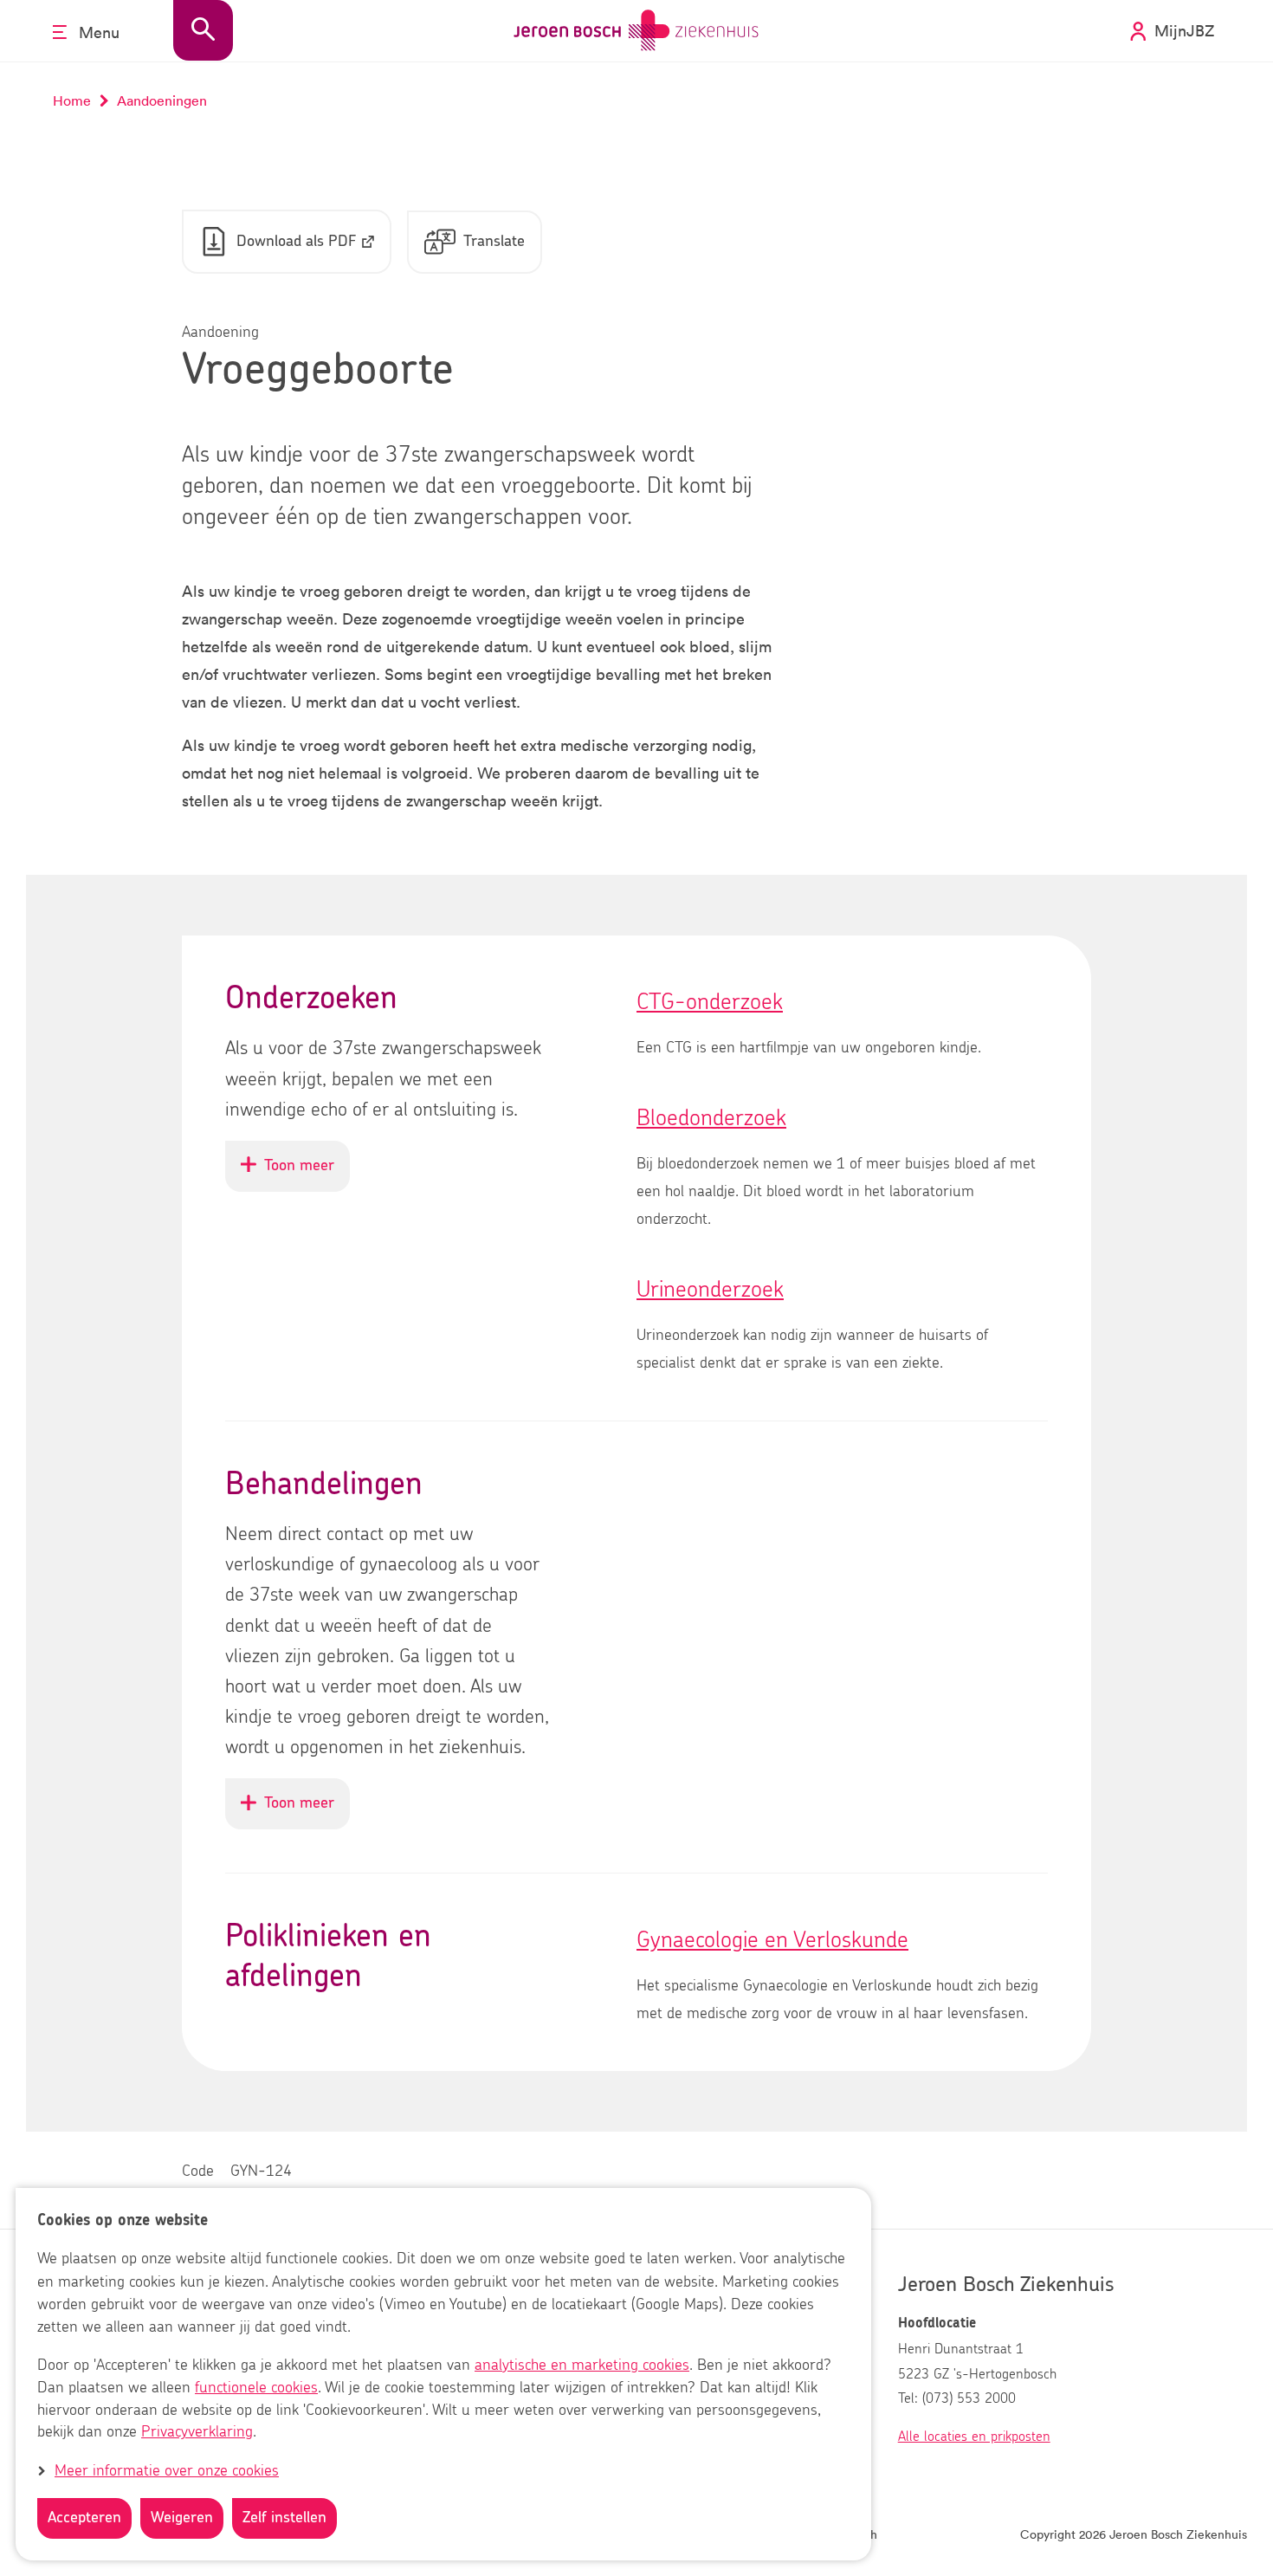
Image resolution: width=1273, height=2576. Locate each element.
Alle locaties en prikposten (974, 2437)
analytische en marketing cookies (582, 2366)
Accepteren (84, 2518)
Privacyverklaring (197, 2433)
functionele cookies (256, 2388)
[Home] (636, 31)
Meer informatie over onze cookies (167, 2471)
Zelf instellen (284, 2518)
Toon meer (307, 1175)
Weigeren (182, 2518)
